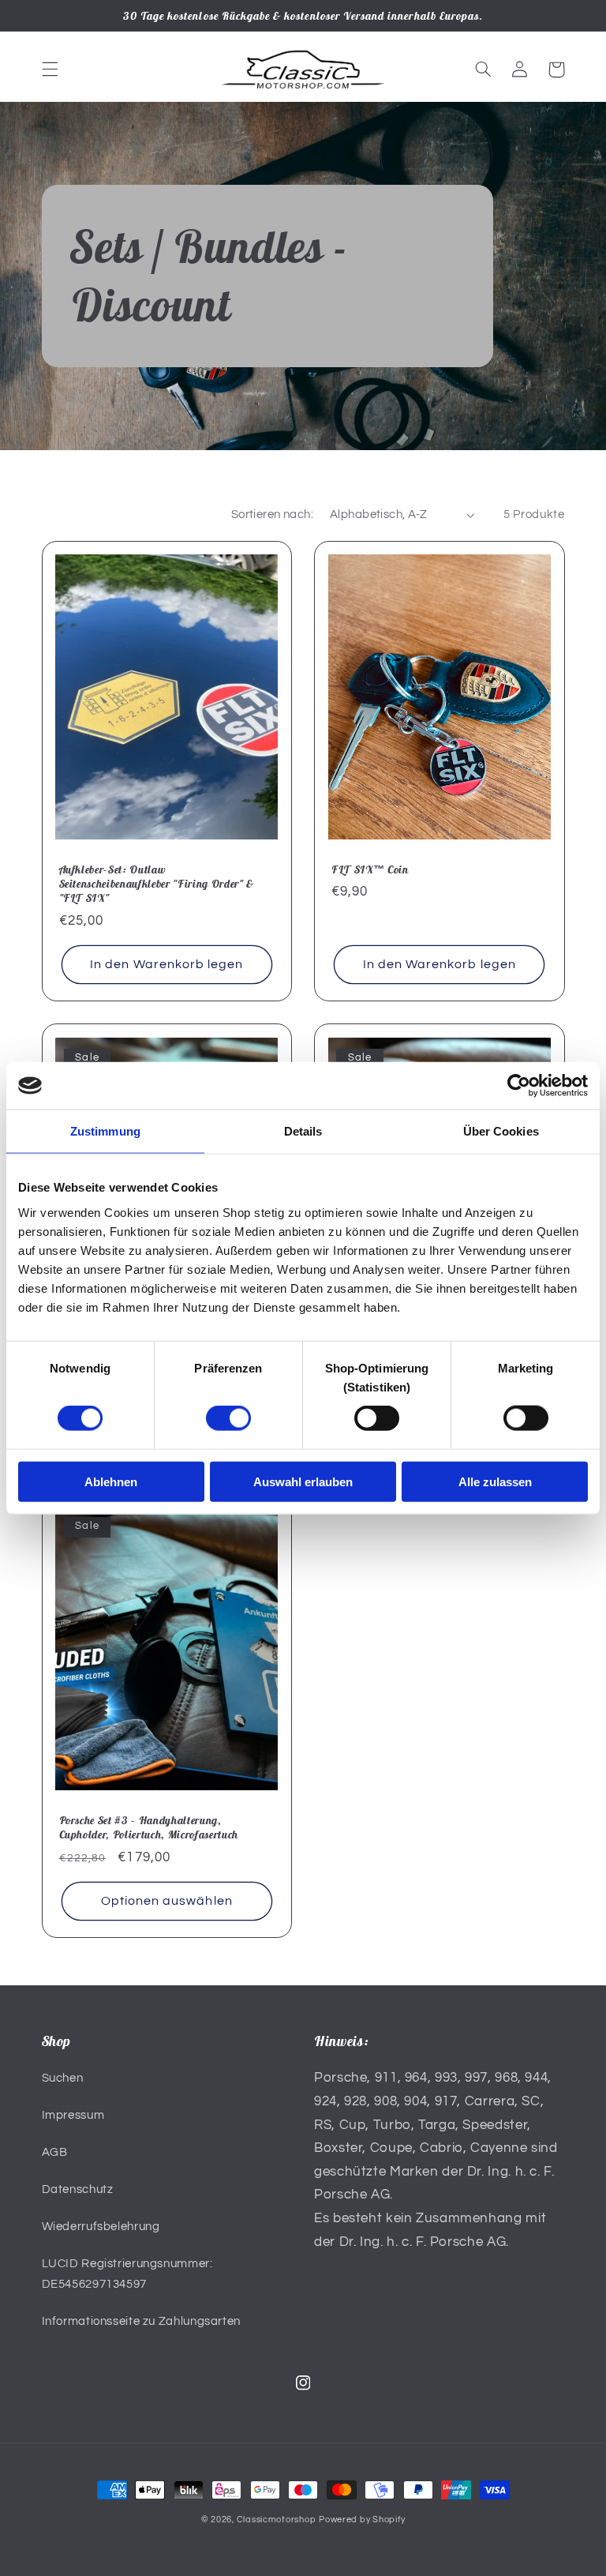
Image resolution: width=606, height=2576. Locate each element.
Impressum (73, 2115)
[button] (50, 69)
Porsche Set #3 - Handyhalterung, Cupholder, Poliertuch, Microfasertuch (149, 1827)
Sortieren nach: (272, 514)
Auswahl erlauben (303, 1481)
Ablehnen (111, 1481)
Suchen (63, 2078)
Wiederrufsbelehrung (101, 2227)
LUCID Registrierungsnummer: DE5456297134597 (127, 2274)
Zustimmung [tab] (105, 1131)
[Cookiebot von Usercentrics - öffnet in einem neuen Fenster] (519, 1086)
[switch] (228, 1418)
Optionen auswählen (167, 1901)
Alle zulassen (495, 1481)
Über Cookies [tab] (501, 1131)
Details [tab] (303, 1131)
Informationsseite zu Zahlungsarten (141, 2321)
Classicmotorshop (277, 2520)
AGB (55, 2152)
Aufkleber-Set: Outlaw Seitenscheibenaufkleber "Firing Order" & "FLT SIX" (157, 884)
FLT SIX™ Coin (370, 869)
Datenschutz (78, 2189)
